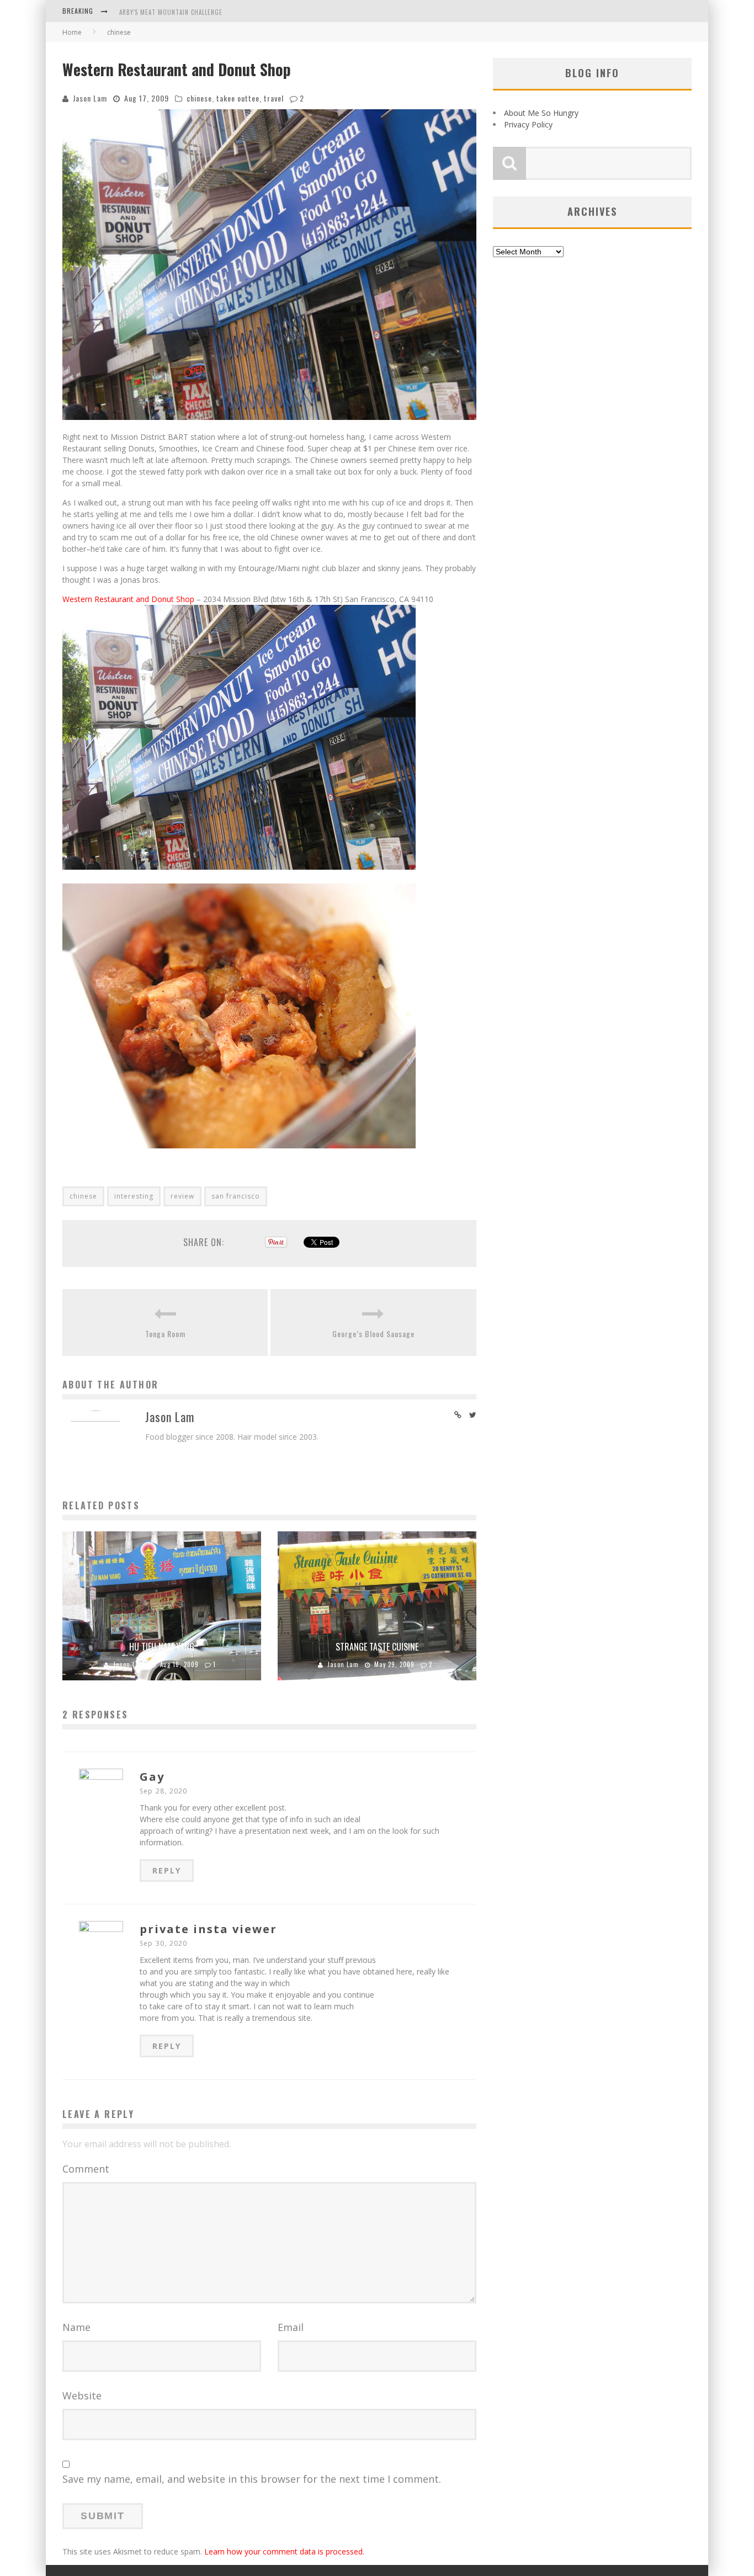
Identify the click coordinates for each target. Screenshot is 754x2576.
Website (82, 2396)
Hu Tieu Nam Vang (162, 1647)
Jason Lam (90, 98)
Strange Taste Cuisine (377, 1647)
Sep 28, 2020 (163, 1791)
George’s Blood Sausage (373, 1334)
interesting (134, 1196)
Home (72, 32)
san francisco (236, 1196)
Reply (167, 1870)
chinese (199, 98)
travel (274, 98)
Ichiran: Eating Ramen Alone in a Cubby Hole (190, 17)
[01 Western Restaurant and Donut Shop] (239, 878)
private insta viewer (208, 1929)
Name (76, 2327)
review (182, 1196)
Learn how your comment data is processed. (284, 2551)
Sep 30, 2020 (163, 1943)
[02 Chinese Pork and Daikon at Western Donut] (239, 1156)
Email (291, 2327)
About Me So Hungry (541, 113)
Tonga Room (165, 1334)
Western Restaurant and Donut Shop (128, 599)
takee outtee (238, 98)
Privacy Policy (528, 124)
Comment (86, 2169)
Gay (152, 1777)
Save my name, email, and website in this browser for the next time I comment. (252, 2479)
